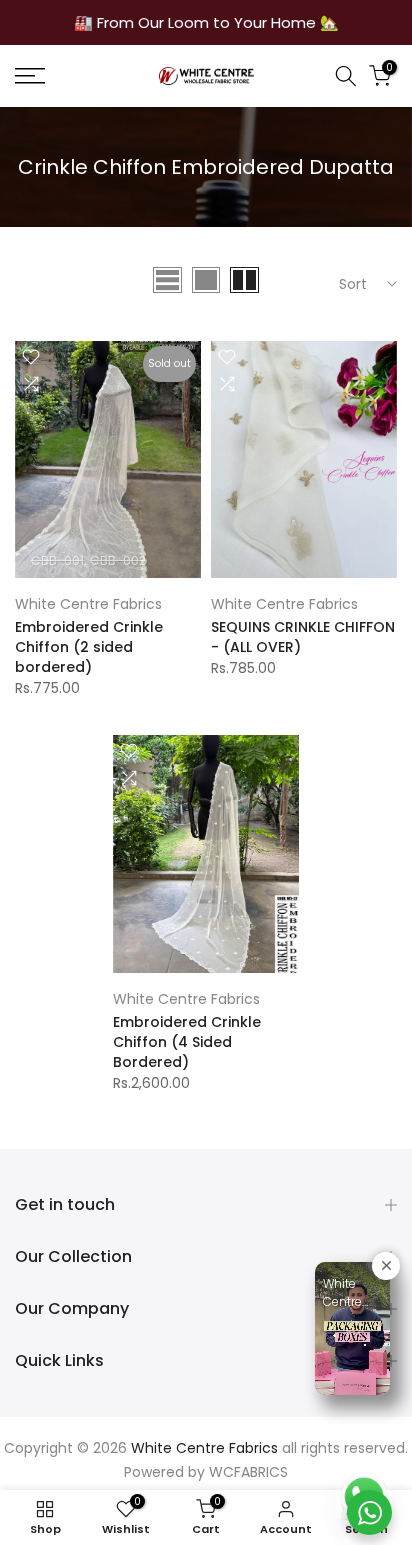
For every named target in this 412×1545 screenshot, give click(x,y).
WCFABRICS (248, 1472)
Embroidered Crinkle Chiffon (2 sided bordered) (89, 647)
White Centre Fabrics (88, 604)
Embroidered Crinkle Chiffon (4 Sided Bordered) (187, 1042)
